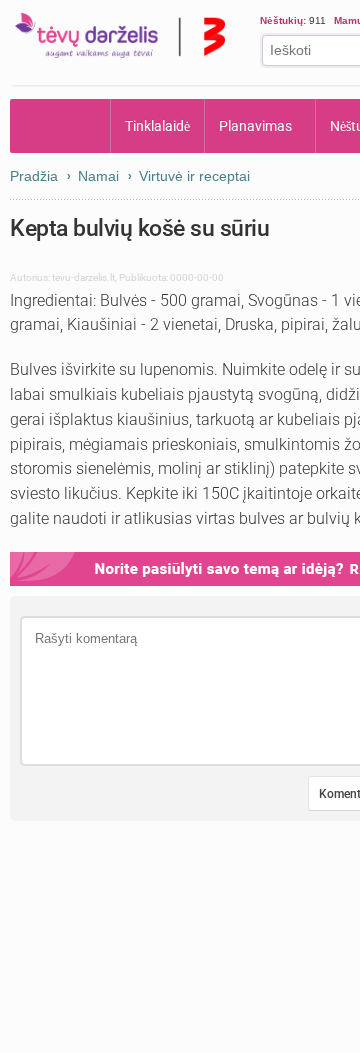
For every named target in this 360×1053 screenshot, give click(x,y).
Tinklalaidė (157, 126)
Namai (98, 176)
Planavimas (255, 126)
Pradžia (60, 126)
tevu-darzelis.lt (83, 277)
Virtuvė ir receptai (194, 176)
